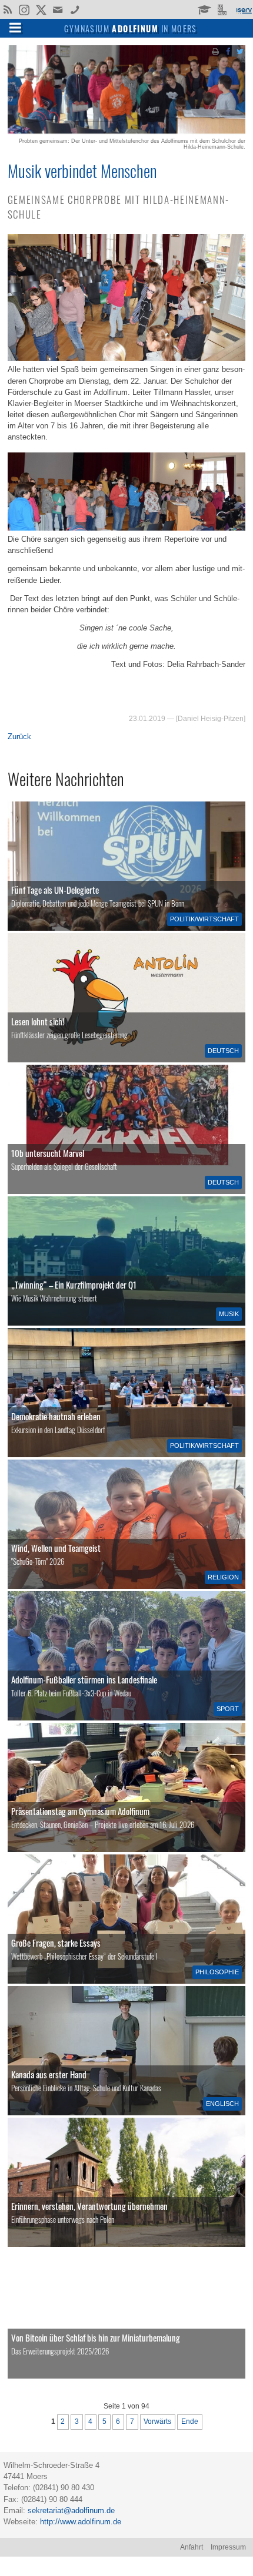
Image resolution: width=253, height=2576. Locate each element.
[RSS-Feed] (7, 9)
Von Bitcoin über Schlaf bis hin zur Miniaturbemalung (96, 2337)
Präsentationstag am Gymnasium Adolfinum (80, 1811)
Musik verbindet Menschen (82, 170)
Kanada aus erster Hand (49, 2074)
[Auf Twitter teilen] (240, 51)
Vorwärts (157, 2421)
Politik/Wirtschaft (204, 919)
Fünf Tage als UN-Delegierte (55, 890)
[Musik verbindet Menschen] (126, 132)
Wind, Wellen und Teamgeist (56, 1548)
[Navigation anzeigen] (15, 27)
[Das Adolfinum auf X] (41, 11)
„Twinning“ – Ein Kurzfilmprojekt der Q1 (74, 1284)
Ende (190, 2421)
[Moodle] (204, 9)
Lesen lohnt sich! (38, 1021)
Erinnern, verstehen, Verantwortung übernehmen (89, 2206)
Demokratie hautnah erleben (56, 1416)
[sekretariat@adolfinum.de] (59, 9)
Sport (228, 1709)
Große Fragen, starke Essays (56, 1943)
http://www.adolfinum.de (81, 2522)
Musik (229, 1314)
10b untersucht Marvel (48, 1153)
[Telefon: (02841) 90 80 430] (75, 9)
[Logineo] (223, 9)
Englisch (222, 2104)
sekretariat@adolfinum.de (71, 2510)
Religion (223, 1577)
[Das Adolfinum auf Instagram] (25, 11)
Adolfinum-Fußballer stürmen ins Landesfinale (84, 1679)
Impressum (228, 2547)
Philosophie (217, 1972)
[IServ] (244, 9)
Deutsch (223, 1051)
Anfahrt (192, 2547)
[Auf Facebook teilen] (228, 51)
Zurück (19, 737)
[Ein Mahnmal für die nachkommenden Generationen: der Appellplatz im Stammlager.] (126, 2182)
